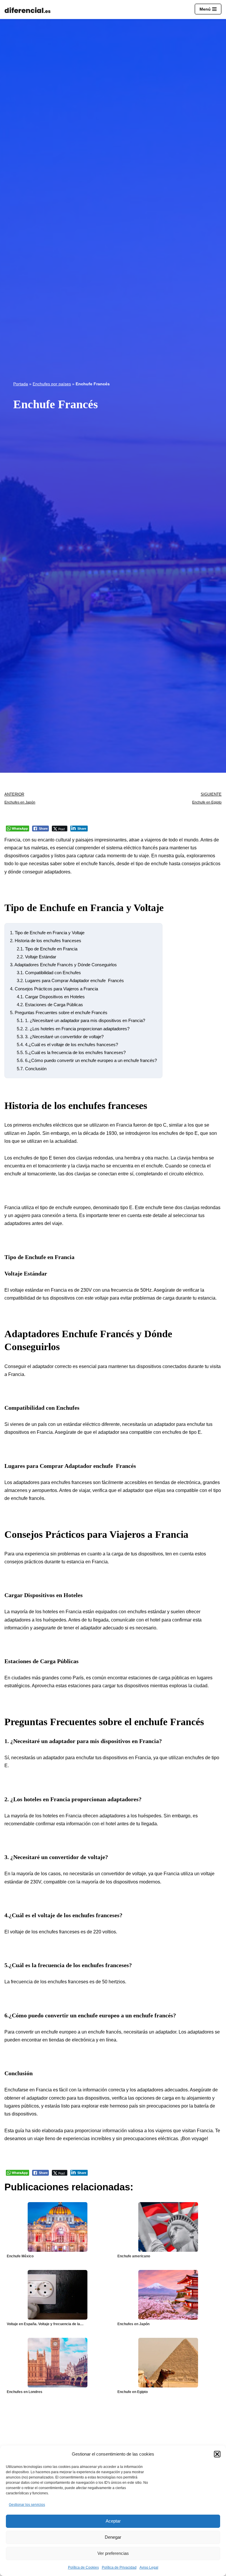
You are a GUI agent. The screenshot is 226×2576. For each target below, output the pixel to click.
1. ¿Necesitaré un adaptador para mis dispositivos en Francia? (81, 1020)
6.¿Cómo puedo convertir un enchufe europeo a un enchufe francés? (87, 1060)
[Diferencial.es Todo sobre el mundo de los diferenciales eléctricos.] (29, 10)
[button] (217, 2454)
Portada (21, 384)
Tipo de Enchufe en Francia (47, 949)
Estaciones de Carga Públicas (50, 1005)
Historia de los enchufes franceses (46, 941)
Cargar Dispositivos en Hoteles (51, 997)
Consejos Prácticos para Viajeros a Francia (54, 989)
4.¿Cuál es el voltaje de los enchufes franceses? (67, 1045)
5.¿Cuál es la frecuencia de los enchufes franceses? (71, 1052)
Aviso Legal (149, 2567)
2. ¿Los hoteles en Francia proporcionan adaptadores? (73, 1029)
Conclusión (32, 1069)
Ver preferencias (113, 2553)
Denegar (113, 2537)
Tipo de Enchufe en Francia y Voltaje (47, 933)
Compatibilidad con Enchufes (49, 973)
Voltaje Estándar (36, 957)
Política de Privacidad (119, 2567)
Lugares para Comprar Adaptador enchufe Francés (70, 981)
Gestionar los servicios (27, 2505)
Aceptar (113, 2521)
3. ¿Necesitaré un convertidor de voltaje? (60, 1037)
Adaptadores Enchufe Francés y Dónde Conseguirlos (63, 965)
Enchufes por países (52, 384)
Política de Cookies (83, 2567)
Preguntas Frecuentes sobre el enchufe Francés (59, 1013)
